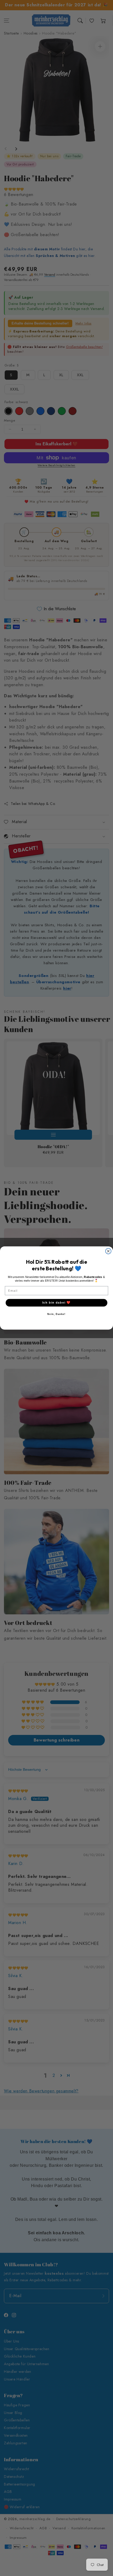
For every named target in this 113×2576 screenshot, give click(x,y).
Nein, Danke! (56, 1314)
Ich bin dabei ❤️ (56, 1303)
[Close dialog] (108, 1251)
